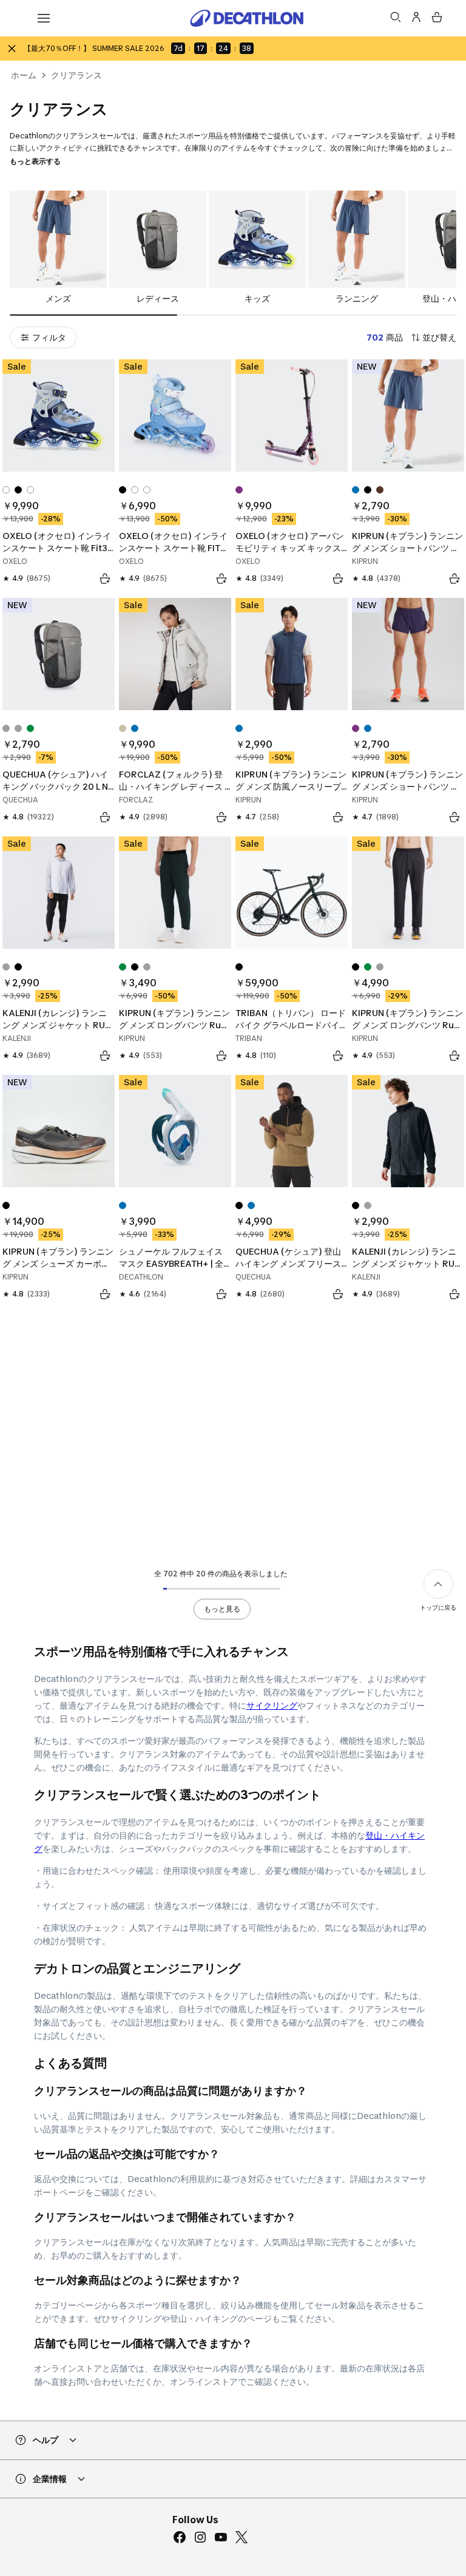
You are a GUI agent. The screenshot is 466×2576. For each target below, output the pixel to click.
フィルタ (49, 337)
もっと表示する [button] (35, 161)
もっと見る (222, 1609)
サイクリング (272, 1705)
